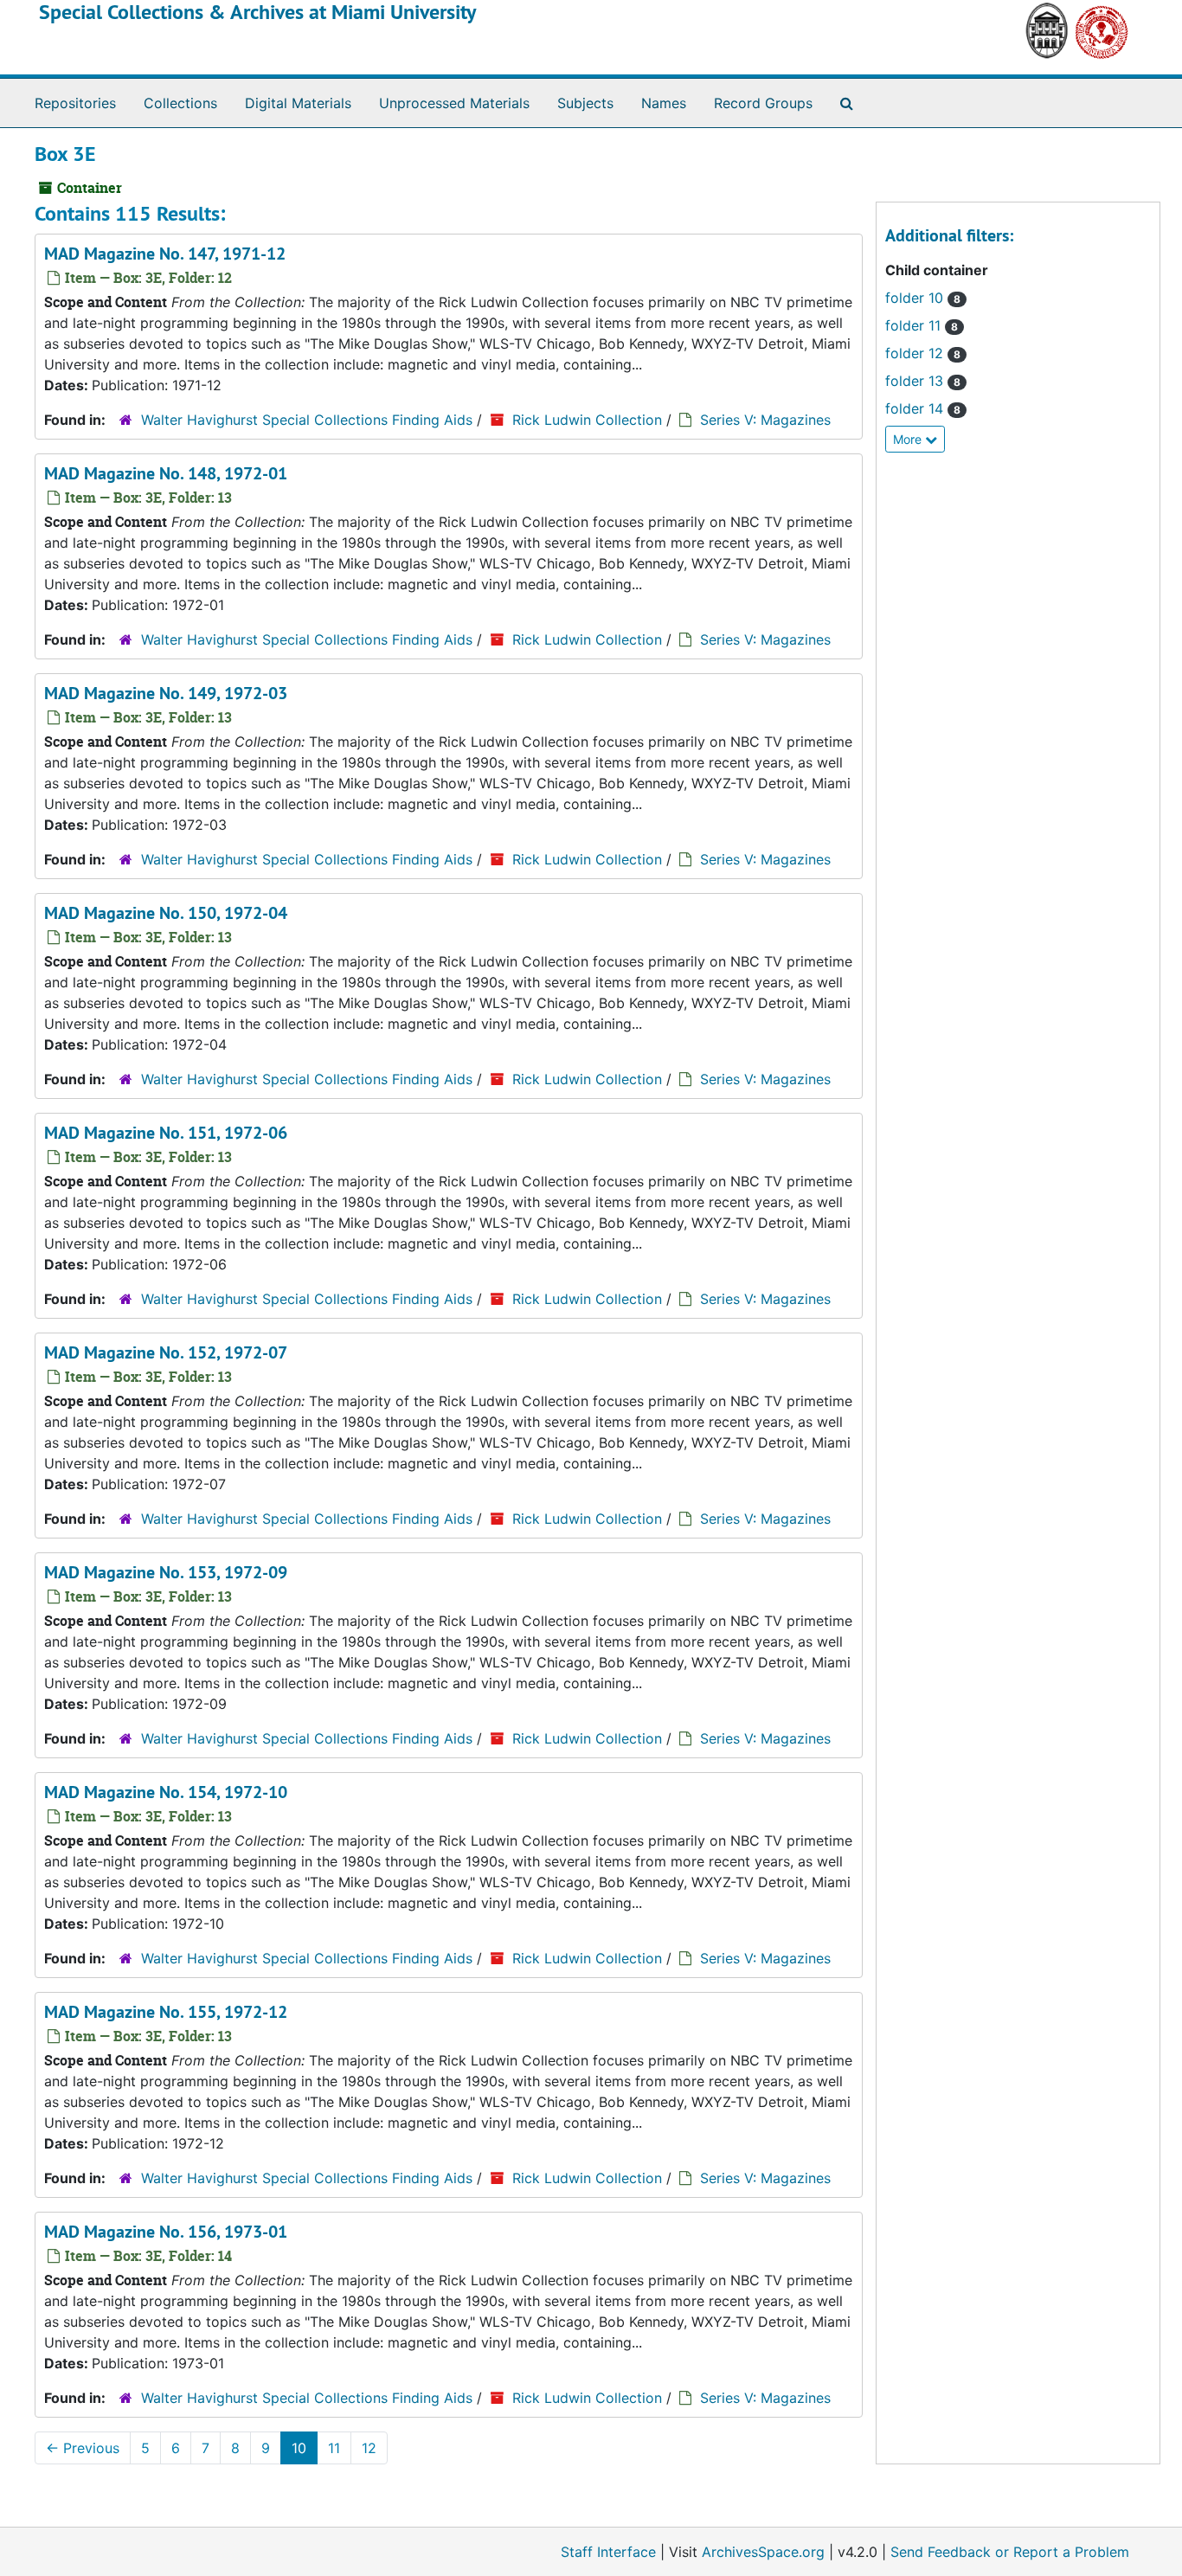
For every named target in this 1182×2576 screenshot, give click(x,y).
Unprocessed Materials (454, 103)
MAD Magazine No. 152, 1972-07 (166, 1352)
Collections (180, 103)
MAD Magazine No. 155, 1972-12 (166, 2012)
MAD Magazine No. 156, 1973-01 (166, 2232)
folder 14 (923, 408)
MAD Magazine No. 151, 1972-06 (166, 1133)
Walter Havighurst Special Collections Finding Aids (307, 420)
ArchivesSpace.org (763, 2552)
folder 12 (923, 353)
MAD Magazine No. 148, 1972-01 (166, 473)
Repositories (75, 103)
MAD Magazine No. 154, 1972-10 (166, 1792)
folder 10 (923, 298)
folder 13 (923, 381)
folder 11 (922, 325)
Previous (83, 2448)
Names (664, 103)
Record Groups (763, 103)
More (909, 439)
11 (334, 2448)
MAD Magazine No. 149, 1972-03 (166, 693)
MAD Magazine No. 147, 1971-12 (165, 254)
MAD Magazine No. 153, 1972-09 (166, 1572)
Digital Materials (298, 103)
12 (369, 2448)
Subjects (585, 103)
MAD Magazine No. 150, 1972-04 (166, 913)
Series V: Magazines (765, 420)
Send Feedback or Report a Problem (1010, 2552)
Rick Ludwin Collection (587, 420)
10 (299, 2448)
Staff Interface (608, 2552)
